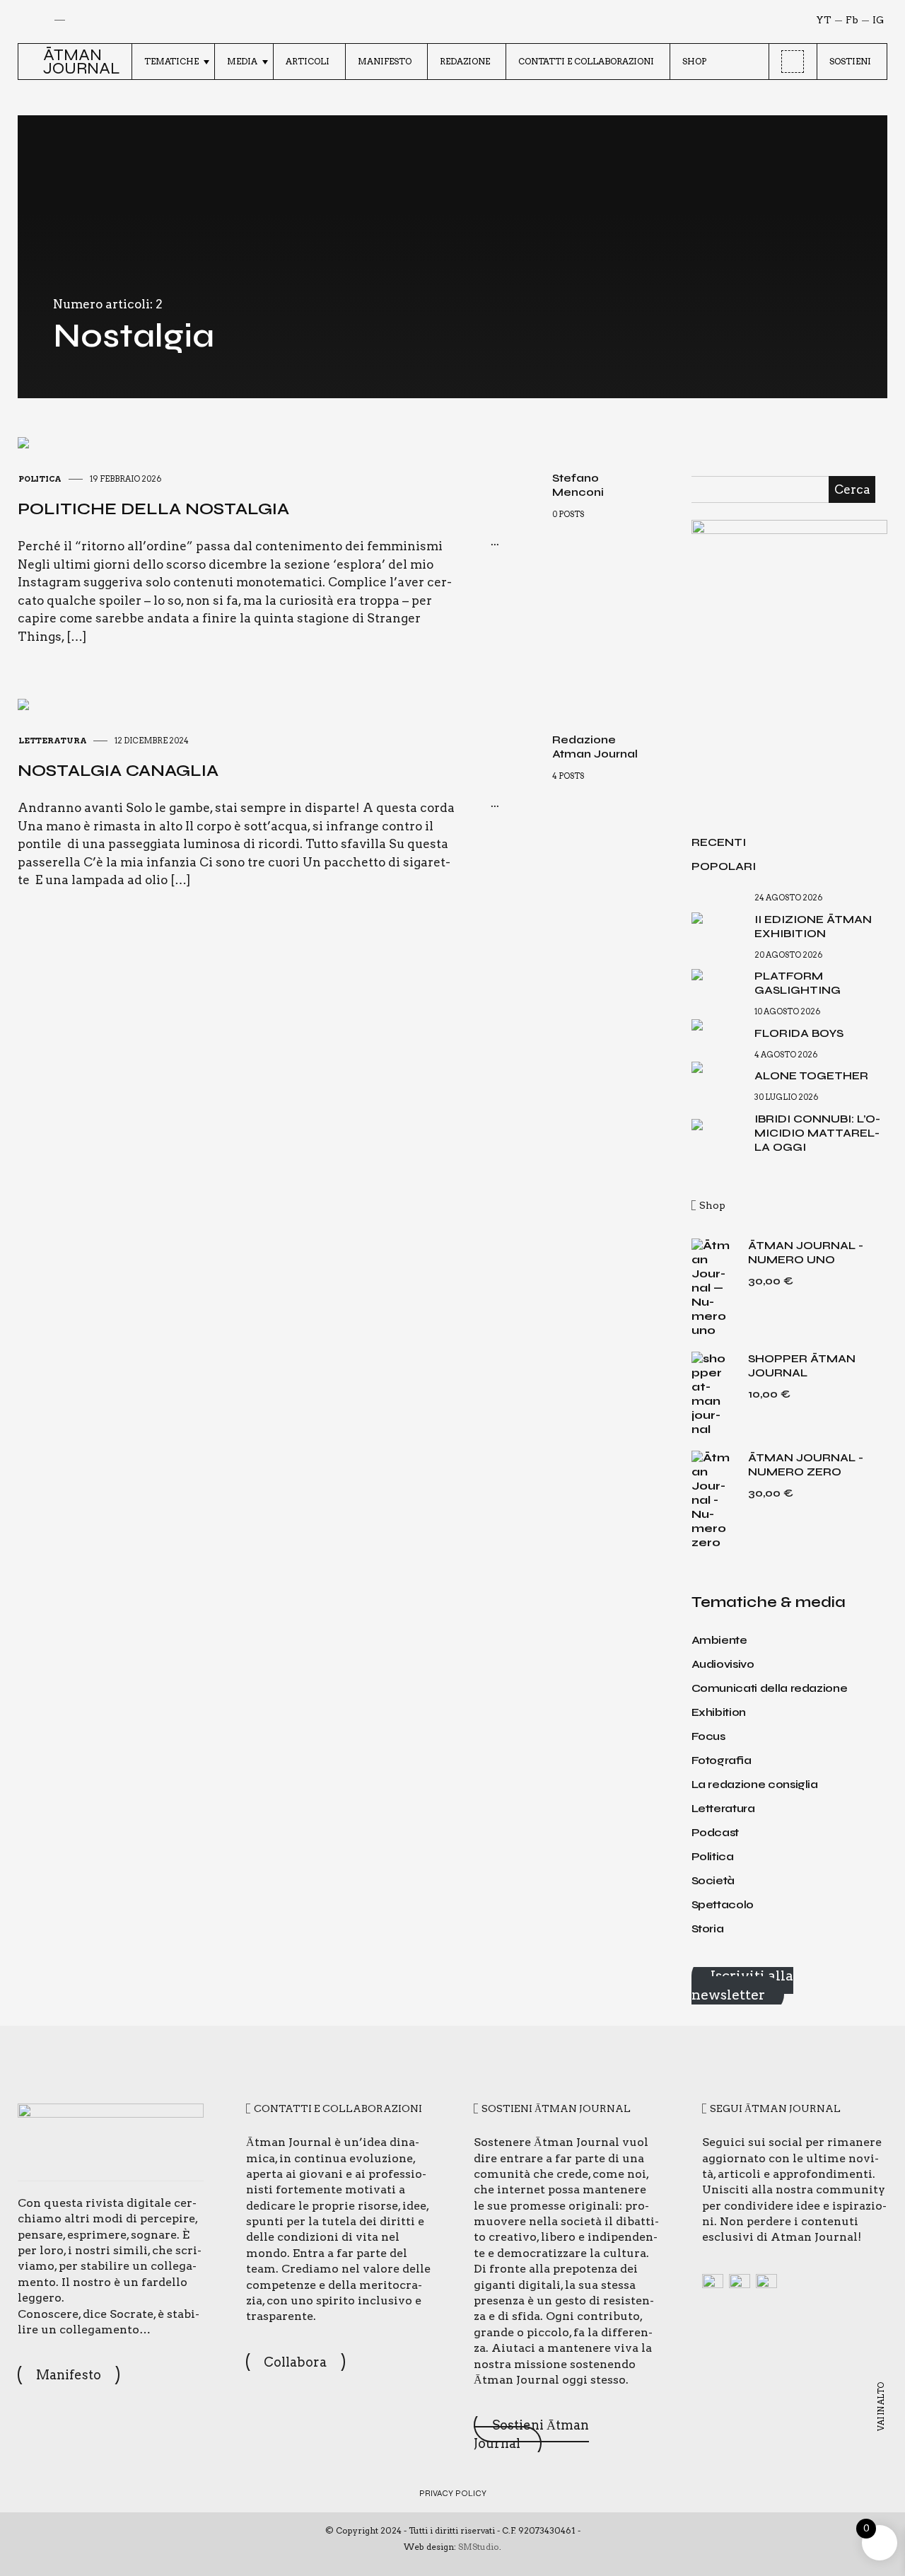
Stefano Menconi (578, 485)
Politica (40, 479)
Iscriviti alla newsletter (742, 1985)
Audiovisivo (723, 1664)
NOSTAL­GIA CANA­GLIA (118, 771)
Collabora (295, 2362)
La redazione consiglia (755, 1784)
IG (878, 20)
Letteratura (52, 741)
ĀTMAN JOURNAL (82, 62)
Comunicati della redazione (770, 1688)
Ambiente (719, 1640)
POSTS (571, 514)
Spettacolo (723, 1904)
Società (713, 1880)
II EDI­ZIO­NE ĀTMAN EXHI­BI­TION (813, 926)
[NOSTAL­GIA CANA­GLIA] (23, 703)
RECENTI (719, 842)
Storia (708, 1928)
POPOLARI (724, 866)
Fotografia (722, 1760)
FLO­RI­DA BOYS (799, 1033)
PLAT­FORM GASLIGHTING (798, 983)
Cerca (852, 489)
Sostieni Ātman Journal (531, 2434)
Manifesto (69, 2375)
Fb (852, 20)
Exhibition (719, 1712)
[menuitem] (173, 62)
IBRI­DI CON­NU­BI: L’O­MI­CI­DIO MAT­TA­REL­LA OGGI (817, 1133)
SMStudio (479, 2547)
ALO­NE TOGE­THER (811, 1075)
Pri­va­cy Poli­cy (453, 2493)
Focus (708, 1736)
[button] (27, 62)
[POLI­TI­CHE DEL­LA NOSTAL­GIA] (23, 441)
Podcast (716, 1832)
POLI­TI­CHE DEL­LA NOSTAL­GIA (153, 509)
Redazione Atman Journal (595, 747)
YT (824, 20)
